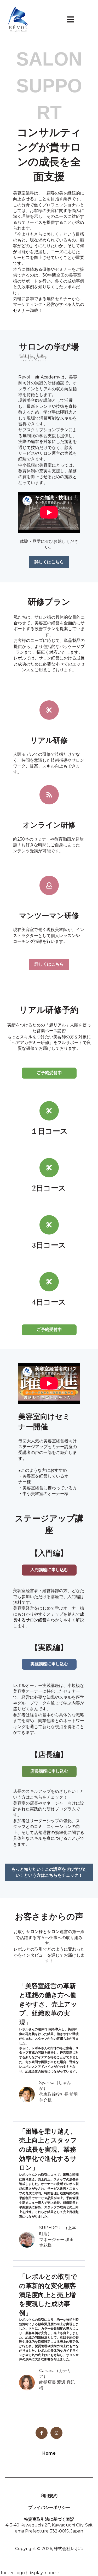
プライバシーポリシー (49, 2507)
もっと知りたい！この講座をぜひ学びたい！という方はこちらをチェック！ (49, 1872)
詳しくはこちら (49, 562)
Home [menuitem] (49, 2453)
